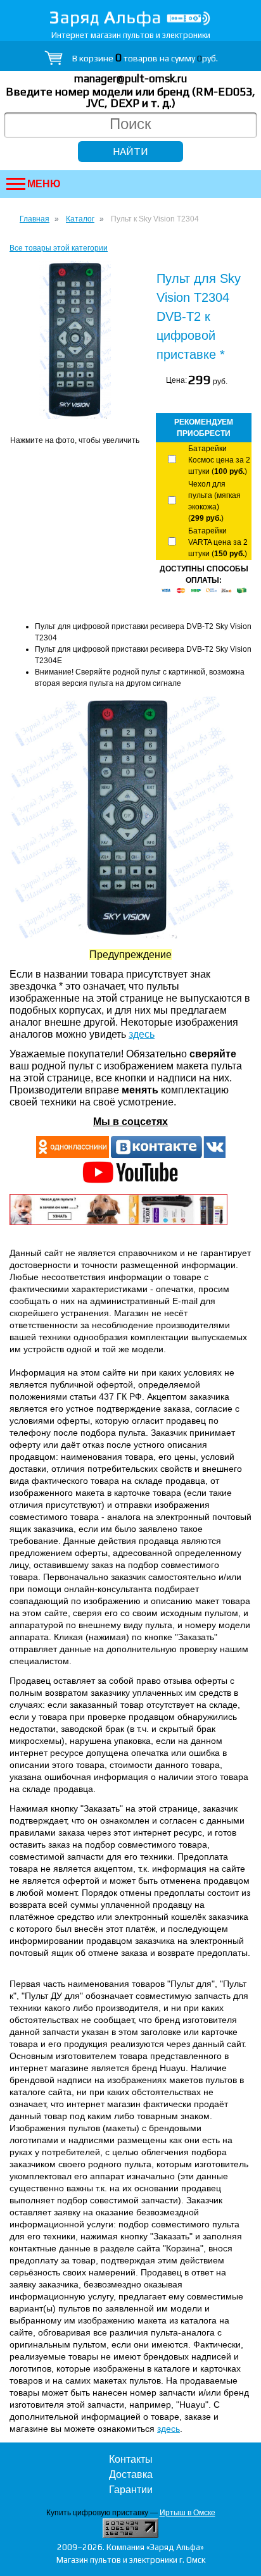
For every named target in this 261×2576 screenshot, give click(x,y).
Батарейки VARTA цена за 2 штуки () (218, 542)
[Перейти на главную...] (130, 19)
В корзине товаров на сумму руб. (145, 58)
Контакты (131, 2459)
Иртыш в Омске (188, 2513)
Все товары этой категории (59, 248)
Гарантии (131, 2490)
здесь (142, 1034)
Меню (44, 184)
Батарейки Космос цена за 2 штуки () (219, 460)
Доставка (131, 2474)
